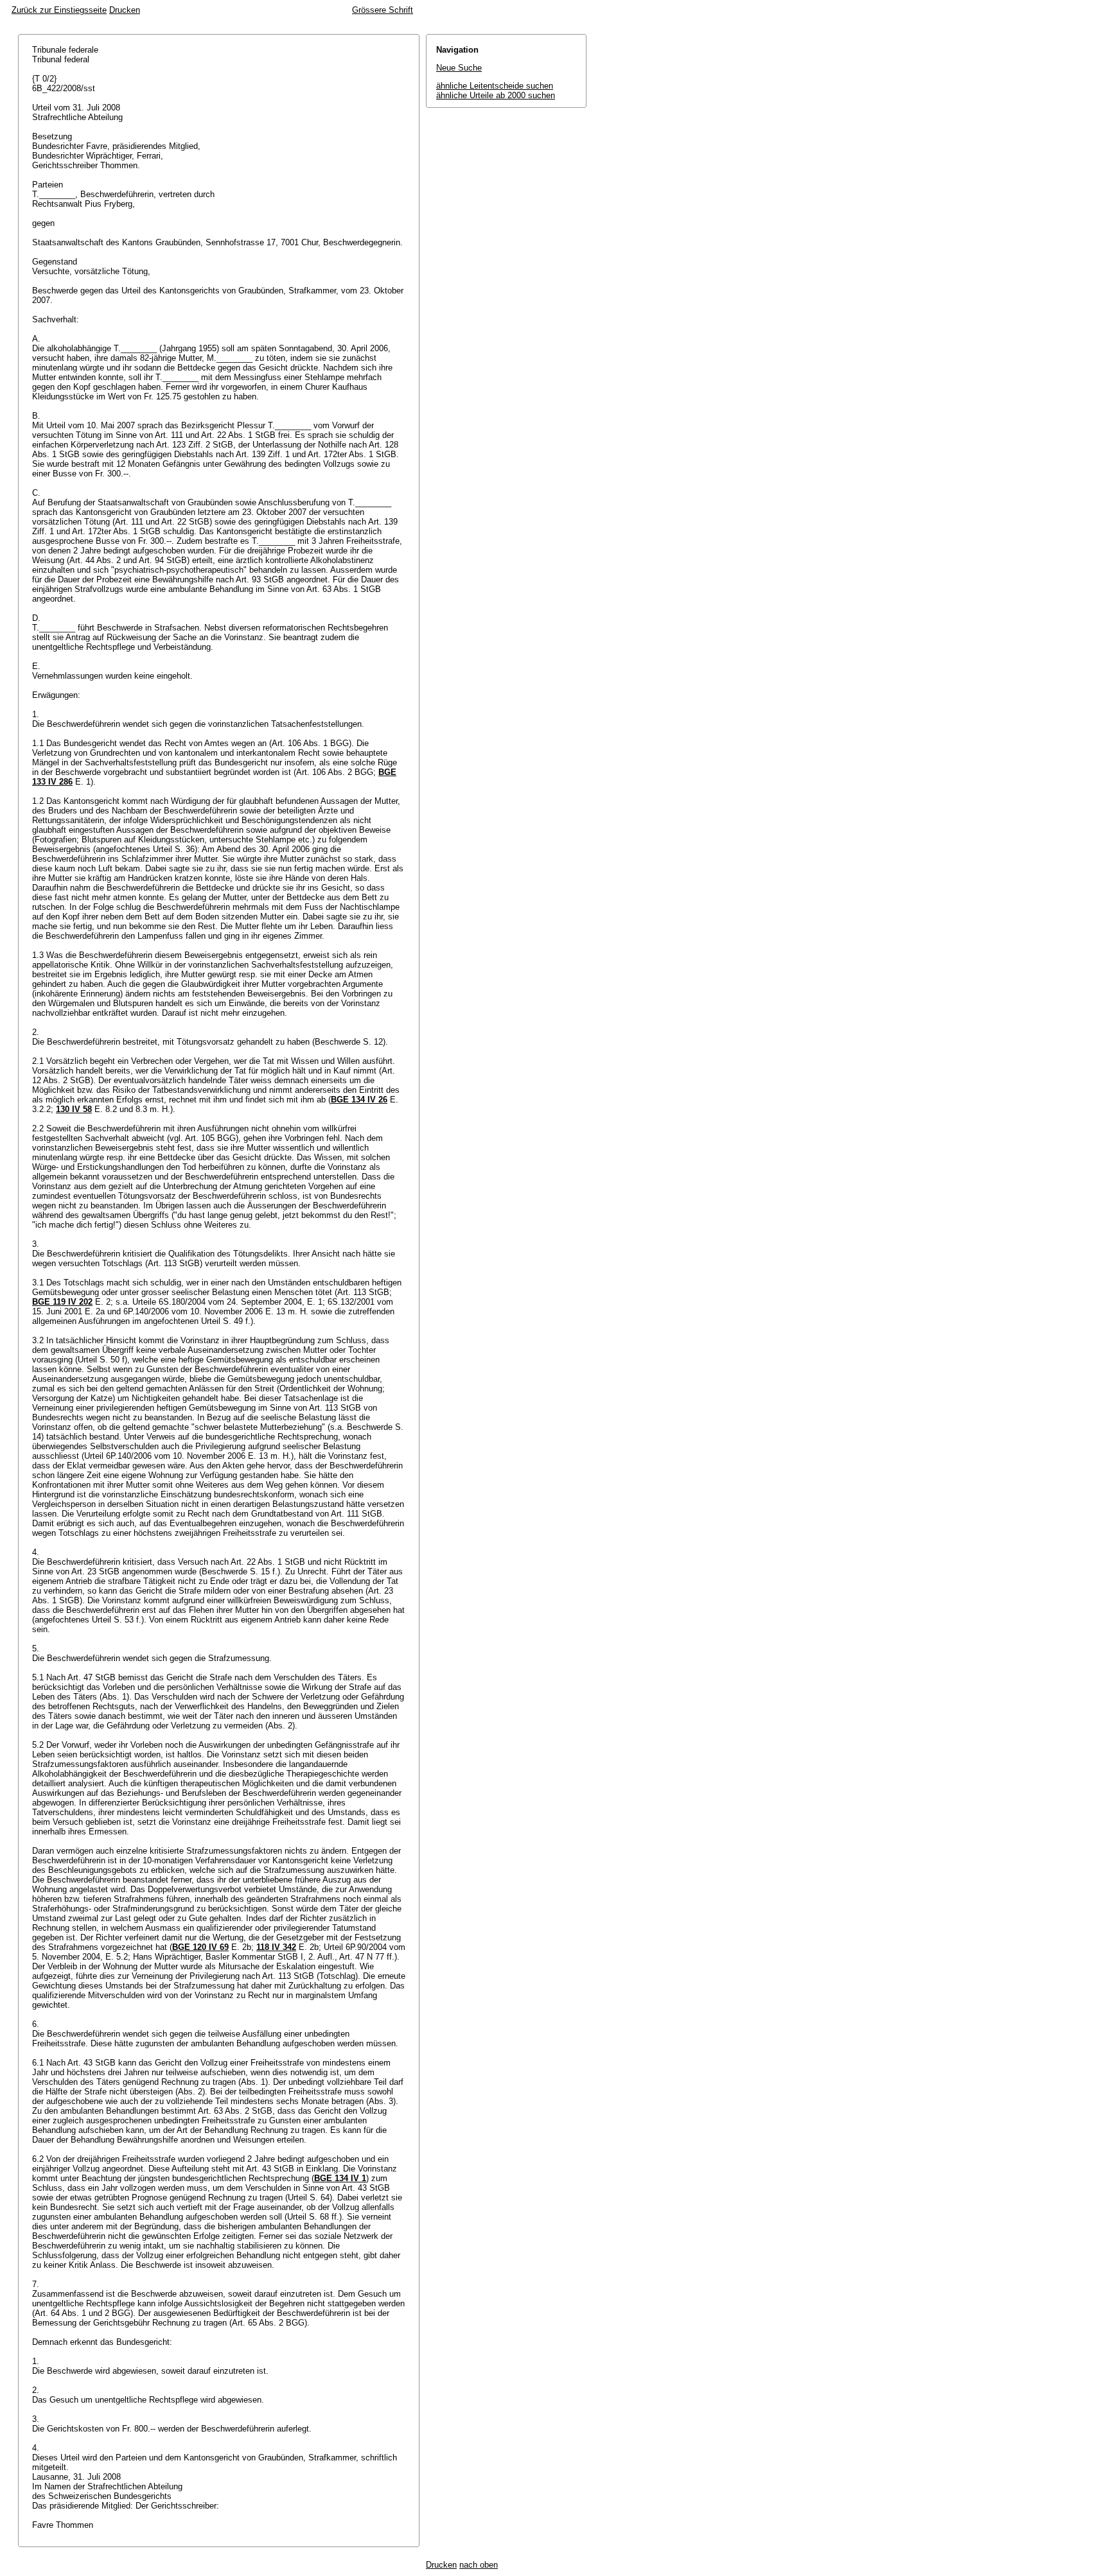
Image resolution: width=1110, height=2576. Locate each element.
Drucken (125, 10)
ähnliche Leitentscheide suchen (495, 86)
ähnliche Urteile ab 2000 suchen (496, 95)
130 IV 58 (74, 1109)
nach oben (479, 2565)
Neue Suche (459, 68)
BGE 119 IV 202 (62, 1302)
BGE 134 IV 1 (340, 2178)
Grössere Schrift (383, 10)
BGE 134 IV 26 (359, 1100)
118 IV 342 (276, 1947)
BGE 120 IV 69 (200, 1947)
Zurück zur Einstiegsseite (59, 10)
